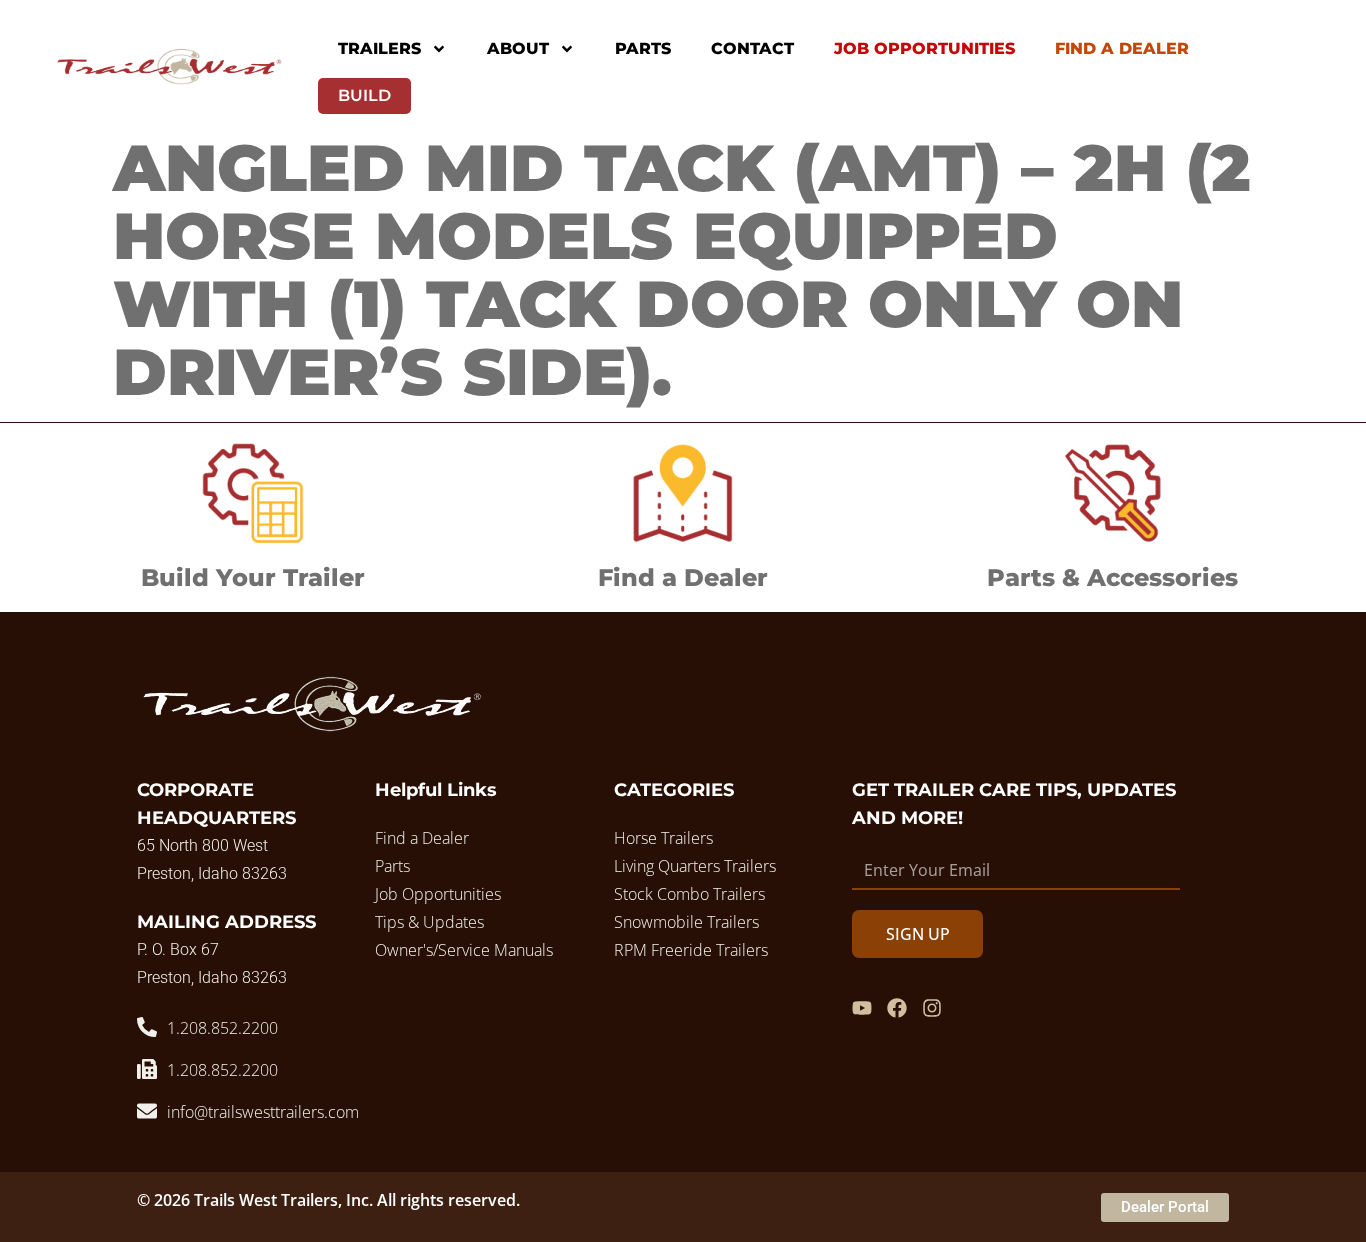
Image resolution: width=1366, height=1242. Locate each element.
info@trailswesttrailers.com (263, 1112)
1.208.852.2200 (222, 1028)
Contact (752, 48)
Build (364, 95)
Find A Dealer (1122, 48)
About (518, 48)
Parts (643, 48)
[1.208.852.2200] (147, 1027)
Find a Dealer (683, 577)
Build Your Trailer (253, 577)
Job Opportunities (924, 48)
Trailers (379, 48)
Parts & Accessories (1112, 577)
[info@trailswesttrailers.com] (147, 1111)
